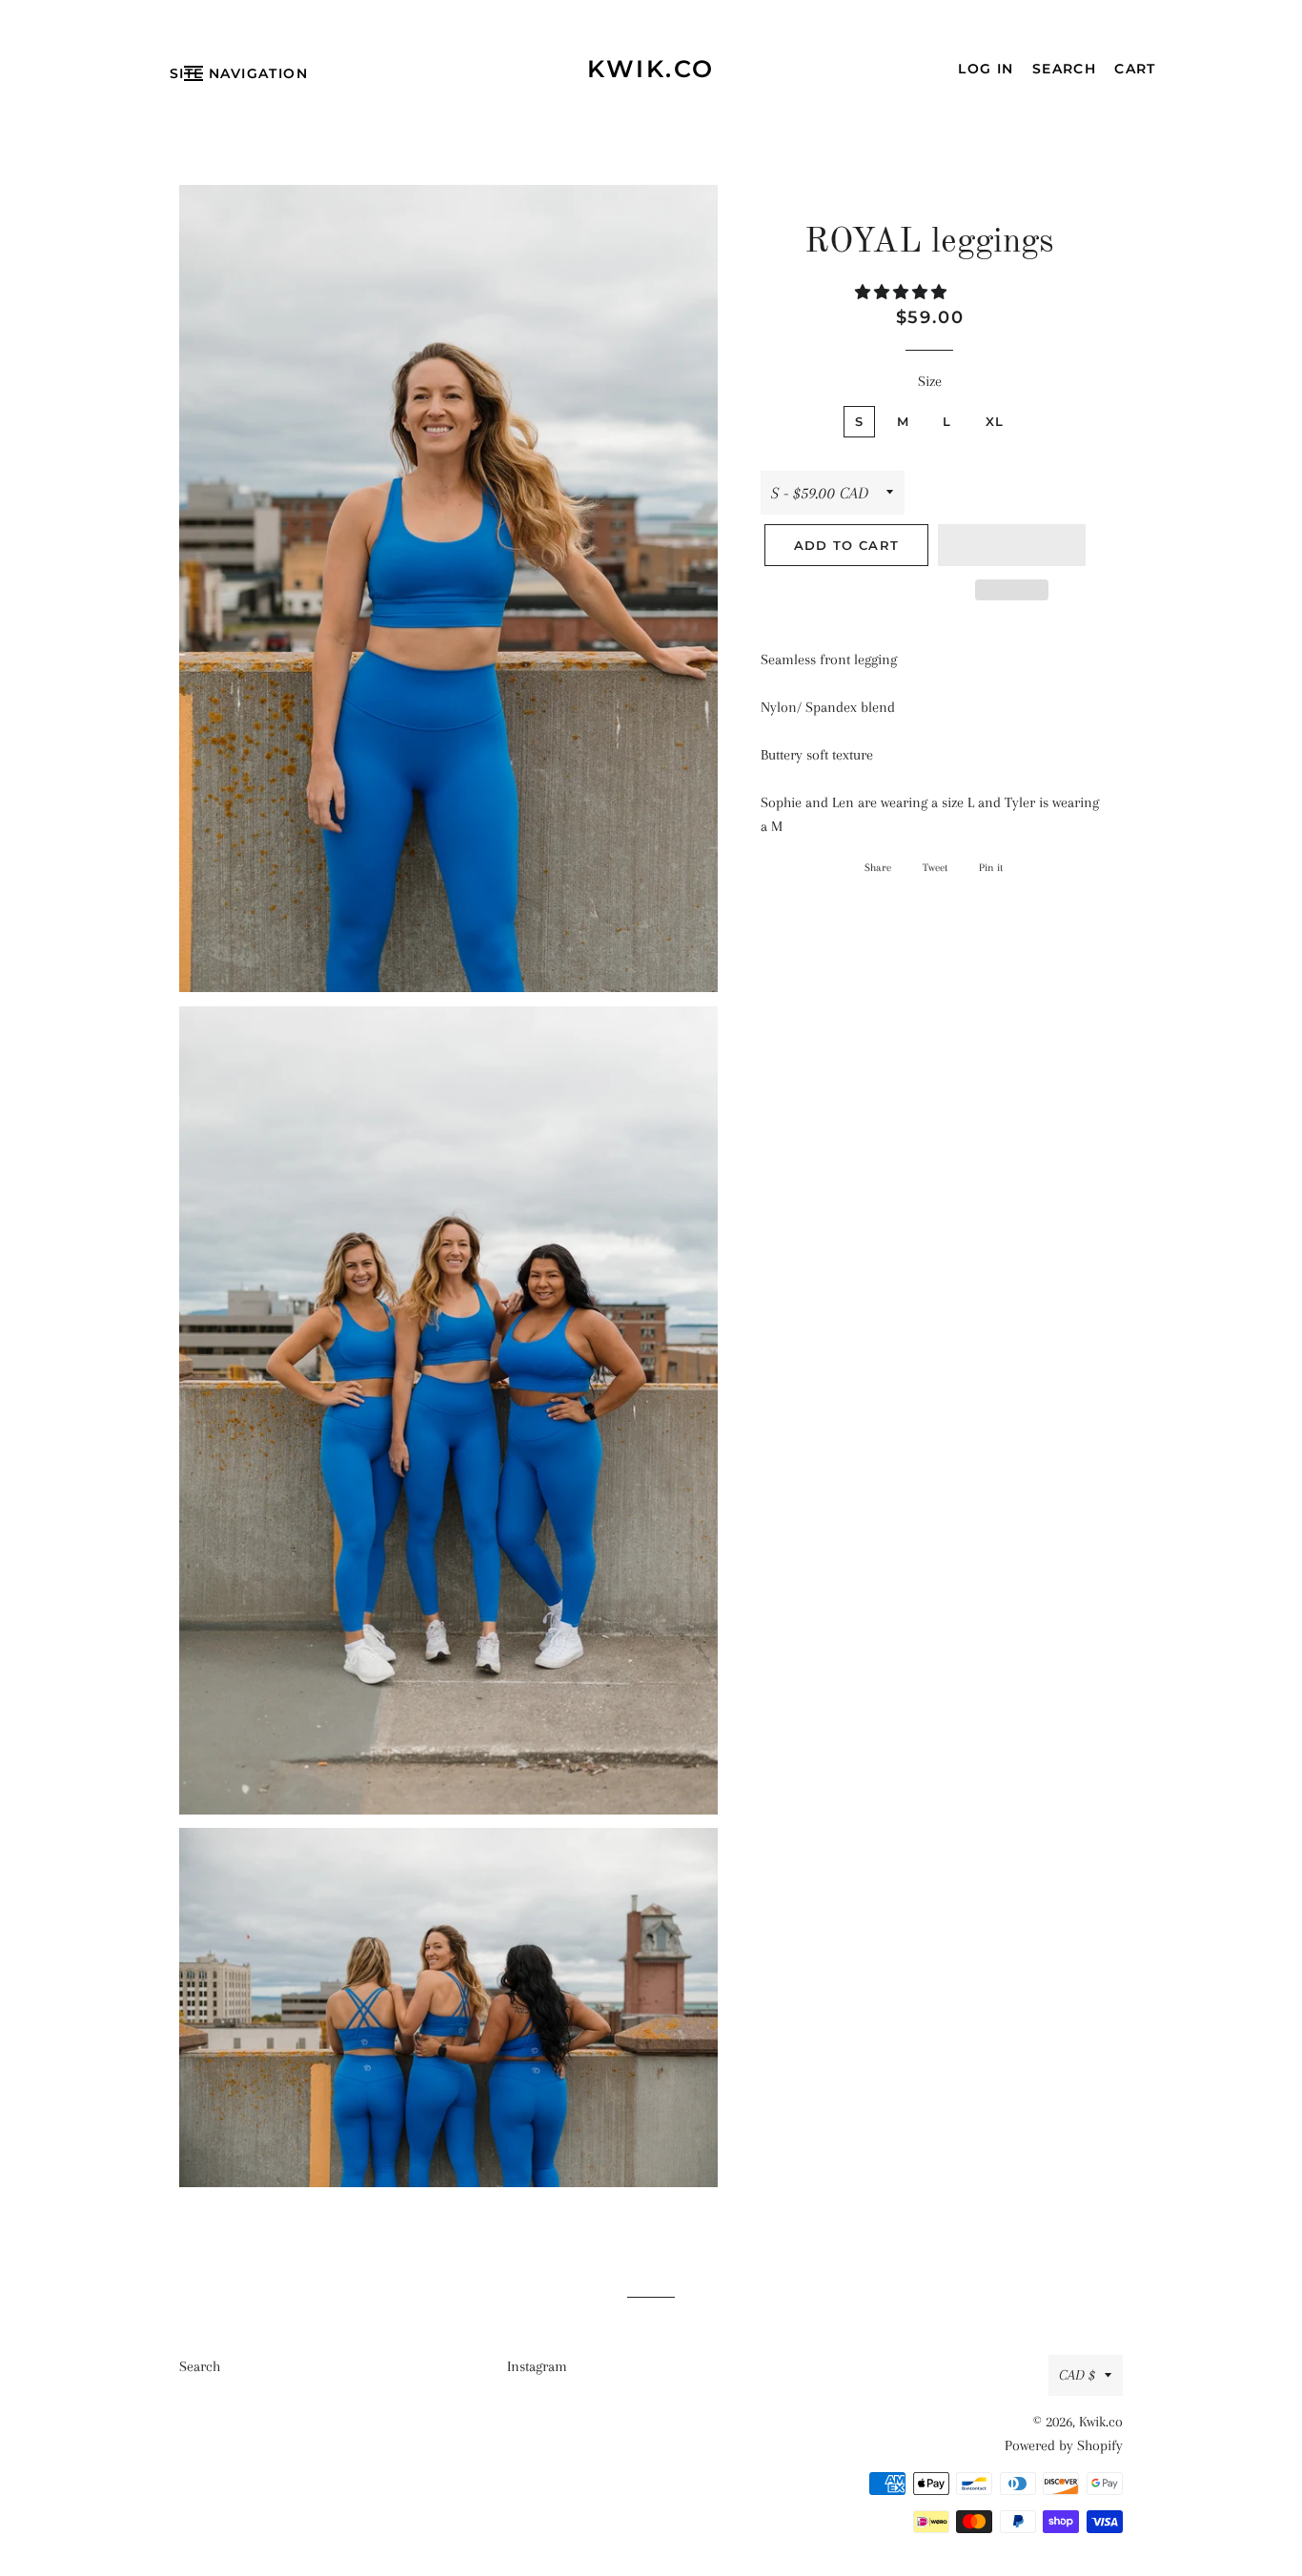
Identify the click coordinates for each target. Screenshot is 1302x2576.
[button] (903, 293)
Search (200, 2366)
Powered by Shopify (1064, 2445)
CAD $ (1077, 2375)
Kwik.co (651, 69)
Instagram (537, 2366)
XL (995, 421)
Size (930, 381)
